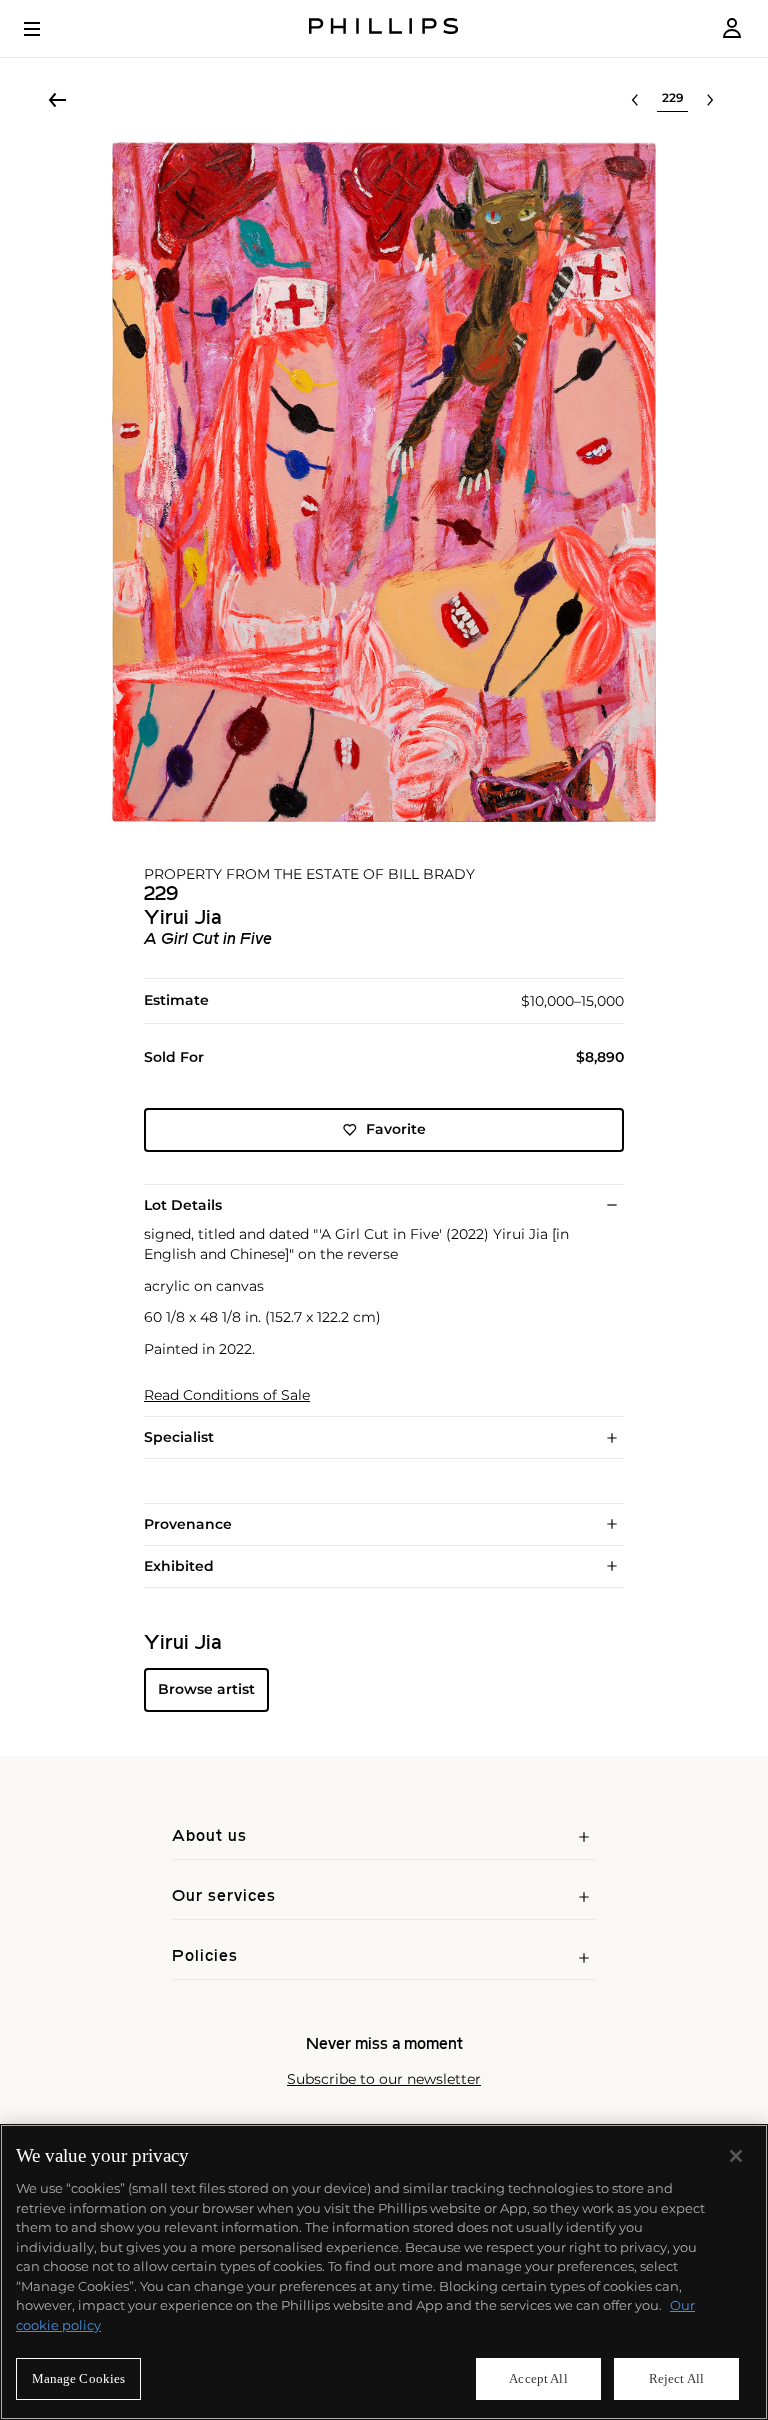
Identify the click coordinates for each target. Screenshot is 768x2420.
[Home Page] (384, 28)
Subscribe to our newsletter (384, 2079)
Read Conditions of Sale (227, 1395)
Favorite (396, 1129)
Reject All (676, 2378)
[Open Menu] (46, 29)
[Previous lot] (635, 100)
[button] (384, 482)
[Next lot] (710, 100)
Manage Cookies (79, 2378)
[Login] (732, 28)
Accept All (538, 2378)
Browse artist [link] (206, 1689)
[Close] (736, 2156)
